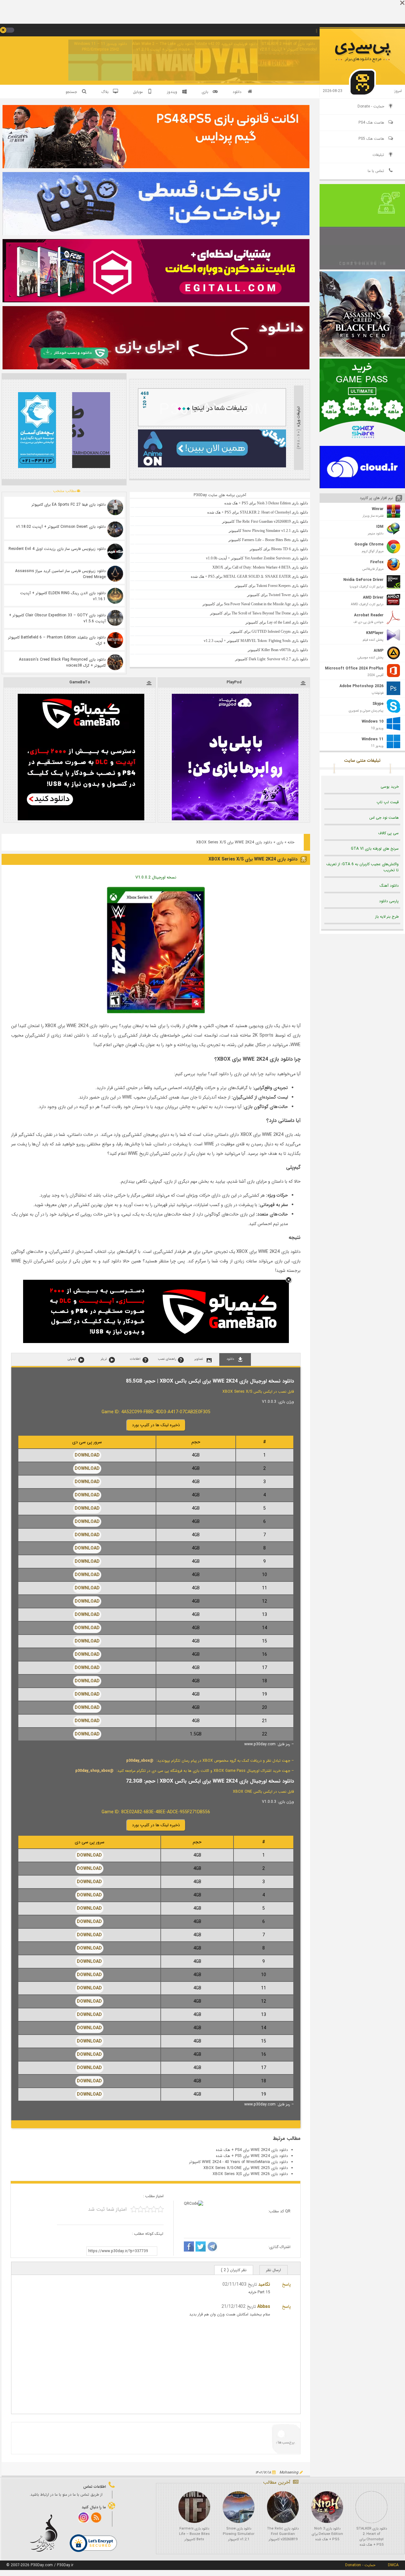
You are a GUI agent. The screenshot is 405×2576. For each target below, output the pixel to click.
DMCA (393, 2565)
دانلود (237, 92)
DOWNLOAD (87, 1455)
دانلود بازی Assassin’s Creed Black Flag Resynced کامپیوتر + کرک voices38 (62, 662)
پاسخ (286, 2284)
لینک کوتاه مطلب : (148, 2234)
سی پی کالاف (388, 833)
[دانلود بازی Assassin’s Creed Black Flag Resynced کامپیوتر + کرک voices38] (115, 662)
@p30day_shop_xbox (94, 1771)
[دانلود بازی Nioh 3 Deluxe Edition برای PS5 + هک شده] (327, 2507)
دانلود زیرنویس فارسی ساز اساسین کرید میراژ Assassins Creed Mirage (60, 574)
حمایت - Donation (360, 2565)
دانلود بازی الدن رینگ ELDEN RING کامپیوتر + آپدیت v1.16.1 (63, 596)
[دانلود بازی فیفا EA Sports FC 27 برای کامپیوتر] (115, 507)
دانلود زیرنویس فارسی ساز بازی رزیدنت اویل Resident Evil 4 (57, 549)
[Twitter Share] (201, 2247)
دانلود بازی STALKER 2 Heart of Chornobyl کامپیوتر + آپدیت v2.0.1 (288, 47)
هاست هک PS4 (371, 123)
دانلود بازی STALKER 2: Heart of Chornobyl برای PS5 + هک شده (372, 2537)
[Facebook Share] (189, 2247)
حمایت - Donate (371, 106)
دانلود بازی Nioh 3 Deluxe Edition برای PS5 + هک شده (327, 2534)
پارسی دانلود (389, 901)
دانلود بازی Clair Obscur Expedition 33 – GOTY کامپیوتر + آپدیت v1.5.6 (57, 618)
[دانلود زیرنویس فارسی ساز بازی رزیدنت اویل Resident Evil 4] (115, 552)
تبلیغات (378, 155)
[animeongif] (212, 466)
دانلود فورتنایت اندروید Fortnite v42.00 (226, 44)
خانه (291, 842)
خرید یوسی (390, 787)
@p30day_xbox (140, 1761)
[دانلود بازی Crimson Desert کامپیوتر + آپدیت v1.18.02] (115, 529)
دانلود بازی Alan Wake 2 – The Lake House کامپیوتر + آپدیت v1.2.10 (163, 47)
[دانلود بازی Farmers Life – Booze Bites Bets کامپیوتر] (194, 2507)
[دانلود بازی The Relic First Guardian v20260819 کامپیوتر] (283, 2507)
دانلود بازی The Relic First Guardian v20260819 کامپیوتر (283, 2534)
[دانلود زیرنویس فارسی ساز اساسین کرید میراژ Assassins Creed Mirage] (115, 574)
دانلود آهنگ (389, 886)
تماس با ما (376, 171)
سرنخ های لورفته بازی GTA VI (375, 849)
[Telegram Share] (212, 2247)
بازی (280, 842)
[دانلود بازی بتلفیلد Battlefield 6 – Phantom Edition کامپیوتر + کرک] (115, 640)
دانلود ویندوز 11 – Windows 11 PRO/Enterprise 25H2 (100, 47)
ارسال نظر (274, 2270)
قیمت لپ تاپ (388, 802)
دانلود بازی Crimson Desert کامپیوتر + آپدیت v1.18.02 (61, 527)
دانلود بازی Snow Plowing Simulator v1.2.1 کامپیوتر (239, 2534)
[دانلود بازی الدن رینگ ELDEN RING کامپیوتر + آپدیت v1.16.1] (115, 596)
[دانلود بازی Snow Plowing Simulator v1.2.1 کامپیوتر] (239, 2507)
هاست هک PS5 (371, 139)
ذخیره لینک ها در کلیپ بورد (156, 1425)
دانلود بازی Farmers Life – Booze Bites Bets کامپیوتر (194, 2534)
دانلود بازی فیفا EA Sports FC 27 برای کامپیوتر (69, 505)
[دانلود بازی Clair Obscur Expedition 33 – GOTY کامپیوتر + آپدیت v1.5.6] (115, 618)
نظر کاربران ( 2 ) (234, 2270)
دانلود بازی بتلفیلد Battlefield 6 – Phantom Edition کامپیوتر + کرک (57, 640)
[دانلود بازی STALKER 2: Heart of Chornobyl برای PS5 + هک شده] (371, 2507)
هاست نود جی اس (384, 818)
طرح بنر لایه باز (387, 917)
